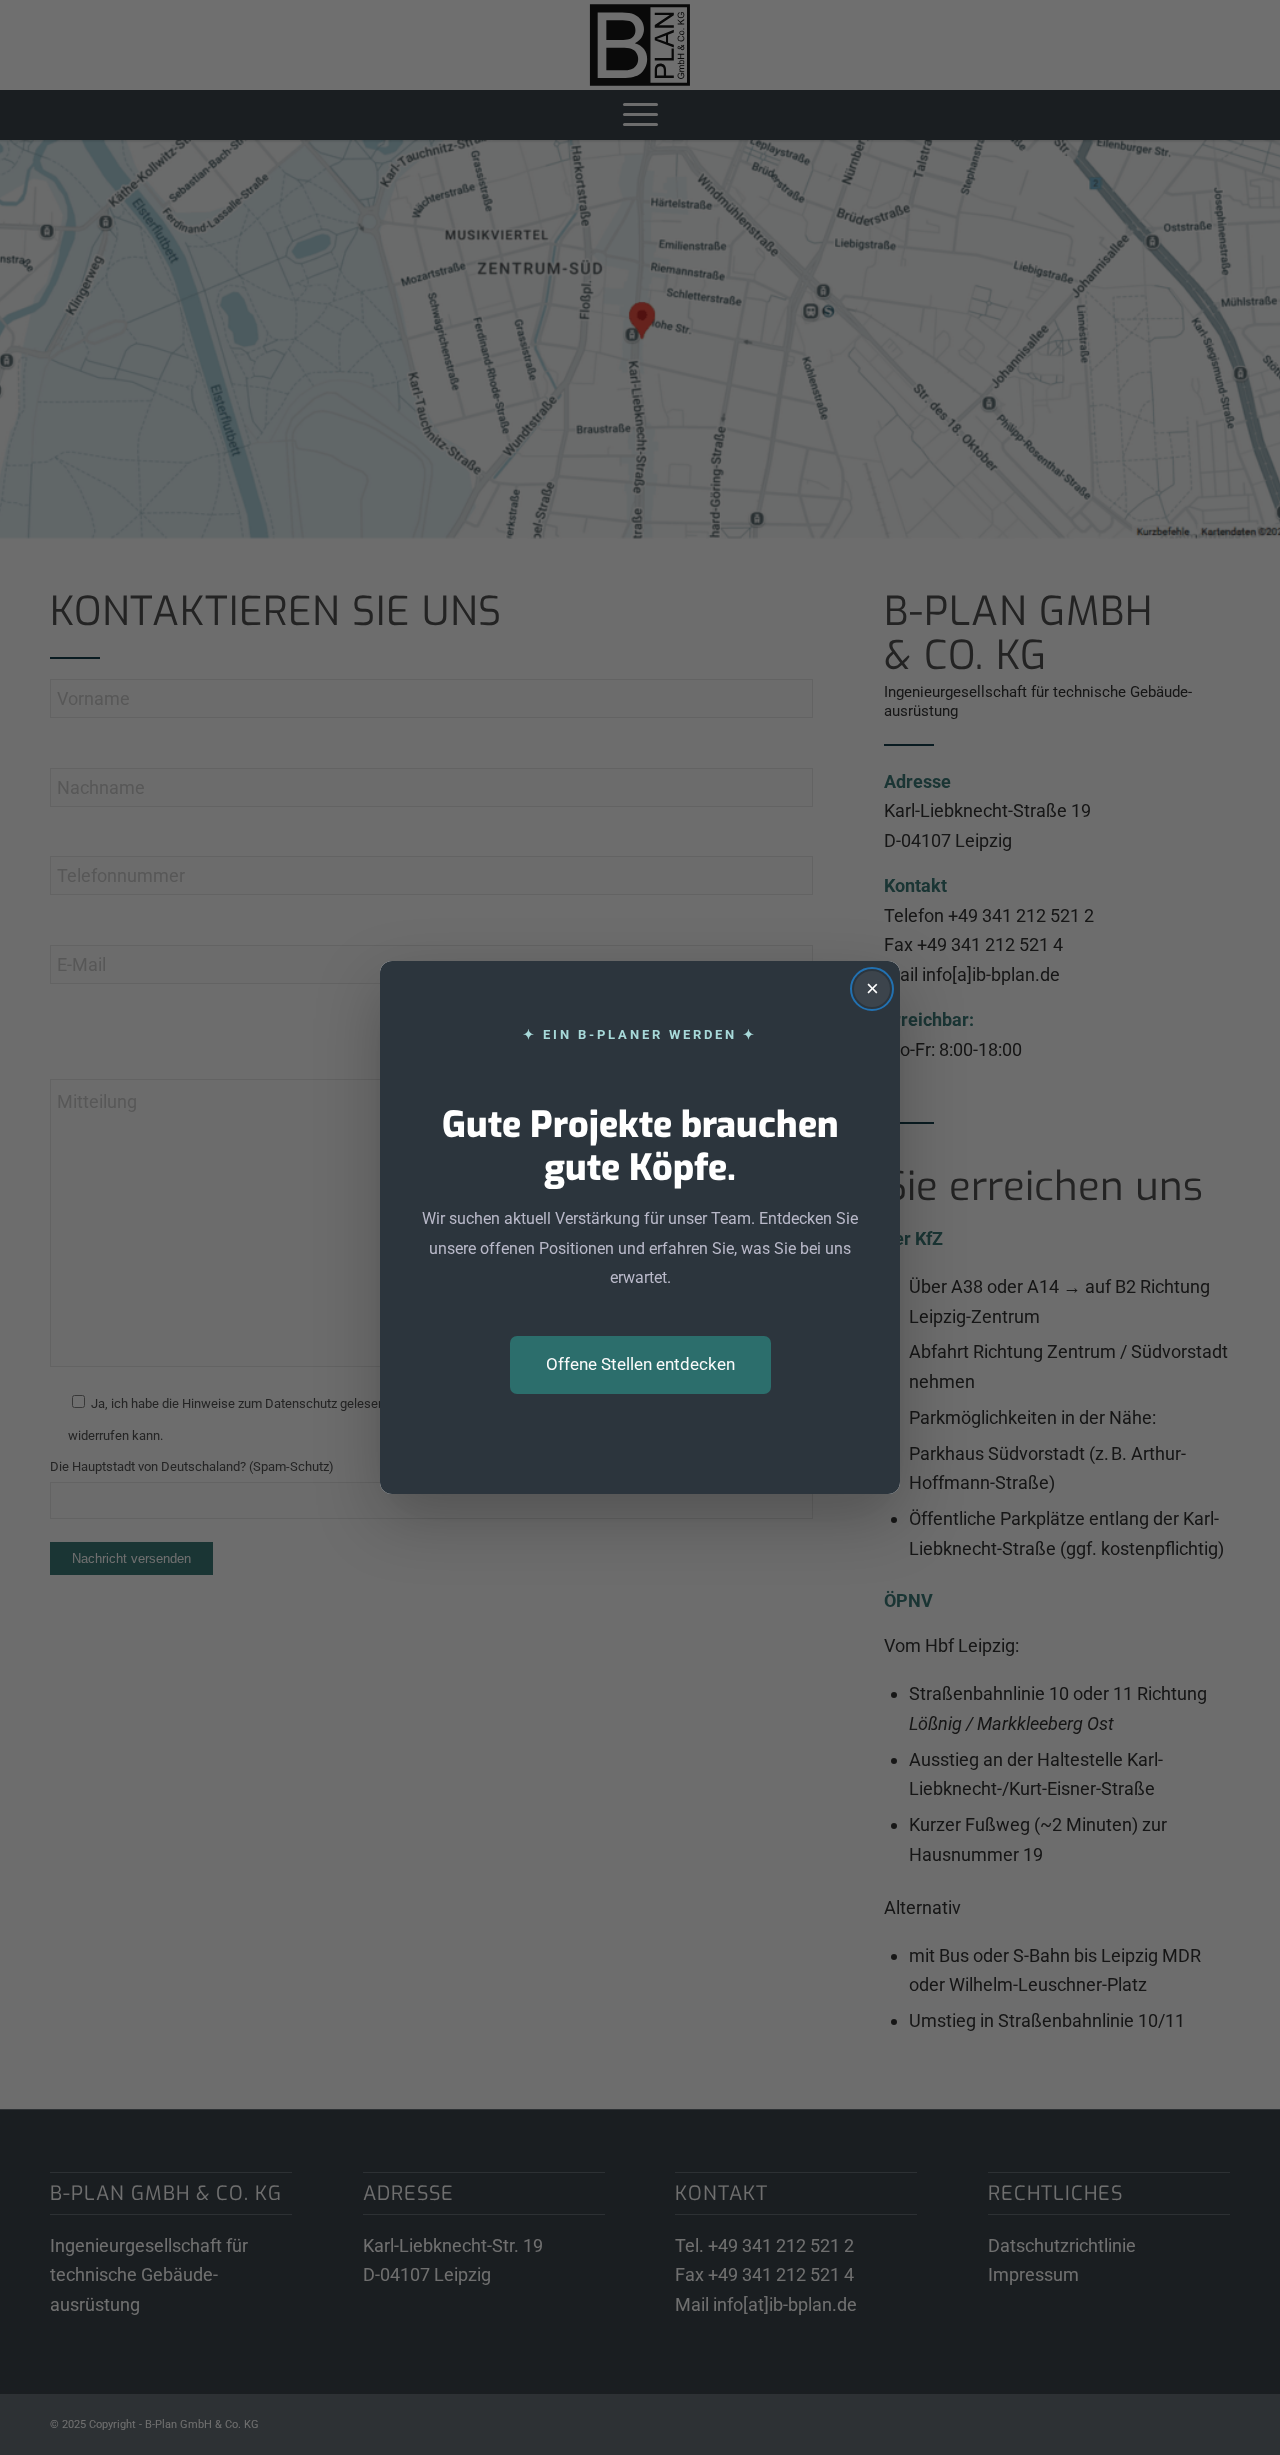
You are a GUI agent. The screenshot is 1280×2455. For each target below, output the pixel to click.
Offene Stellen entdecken (640, 1364)
